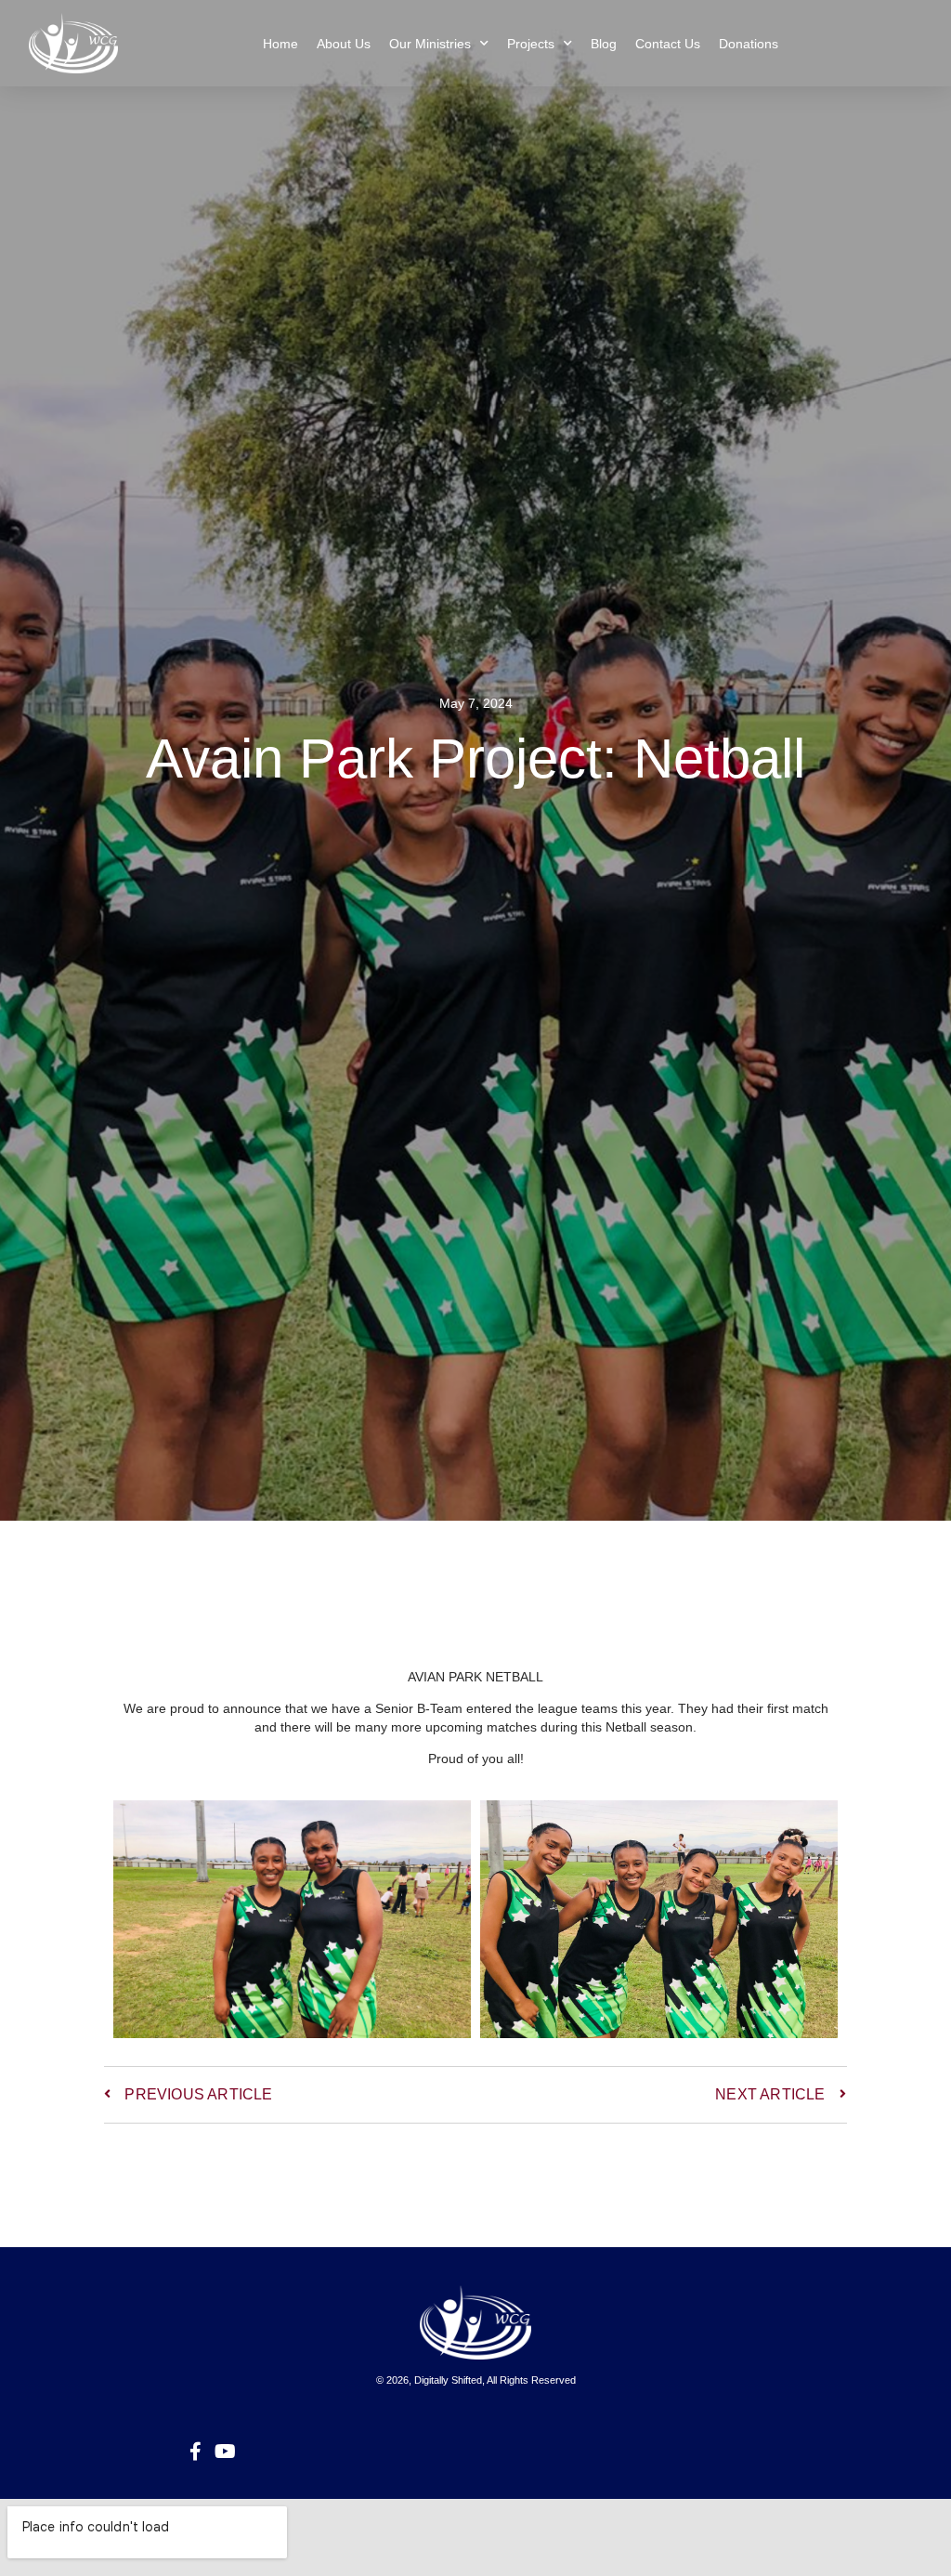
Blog (604, 44)
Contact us (668, 44)
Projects (531, 44)
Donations (749, 44)
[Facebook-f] (195, 2452)
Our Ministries (430, 44)
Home (280, 44)
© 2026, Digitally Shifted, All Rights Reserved (476, 2380)
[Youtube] (225, 2452)
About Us (344, 44)
